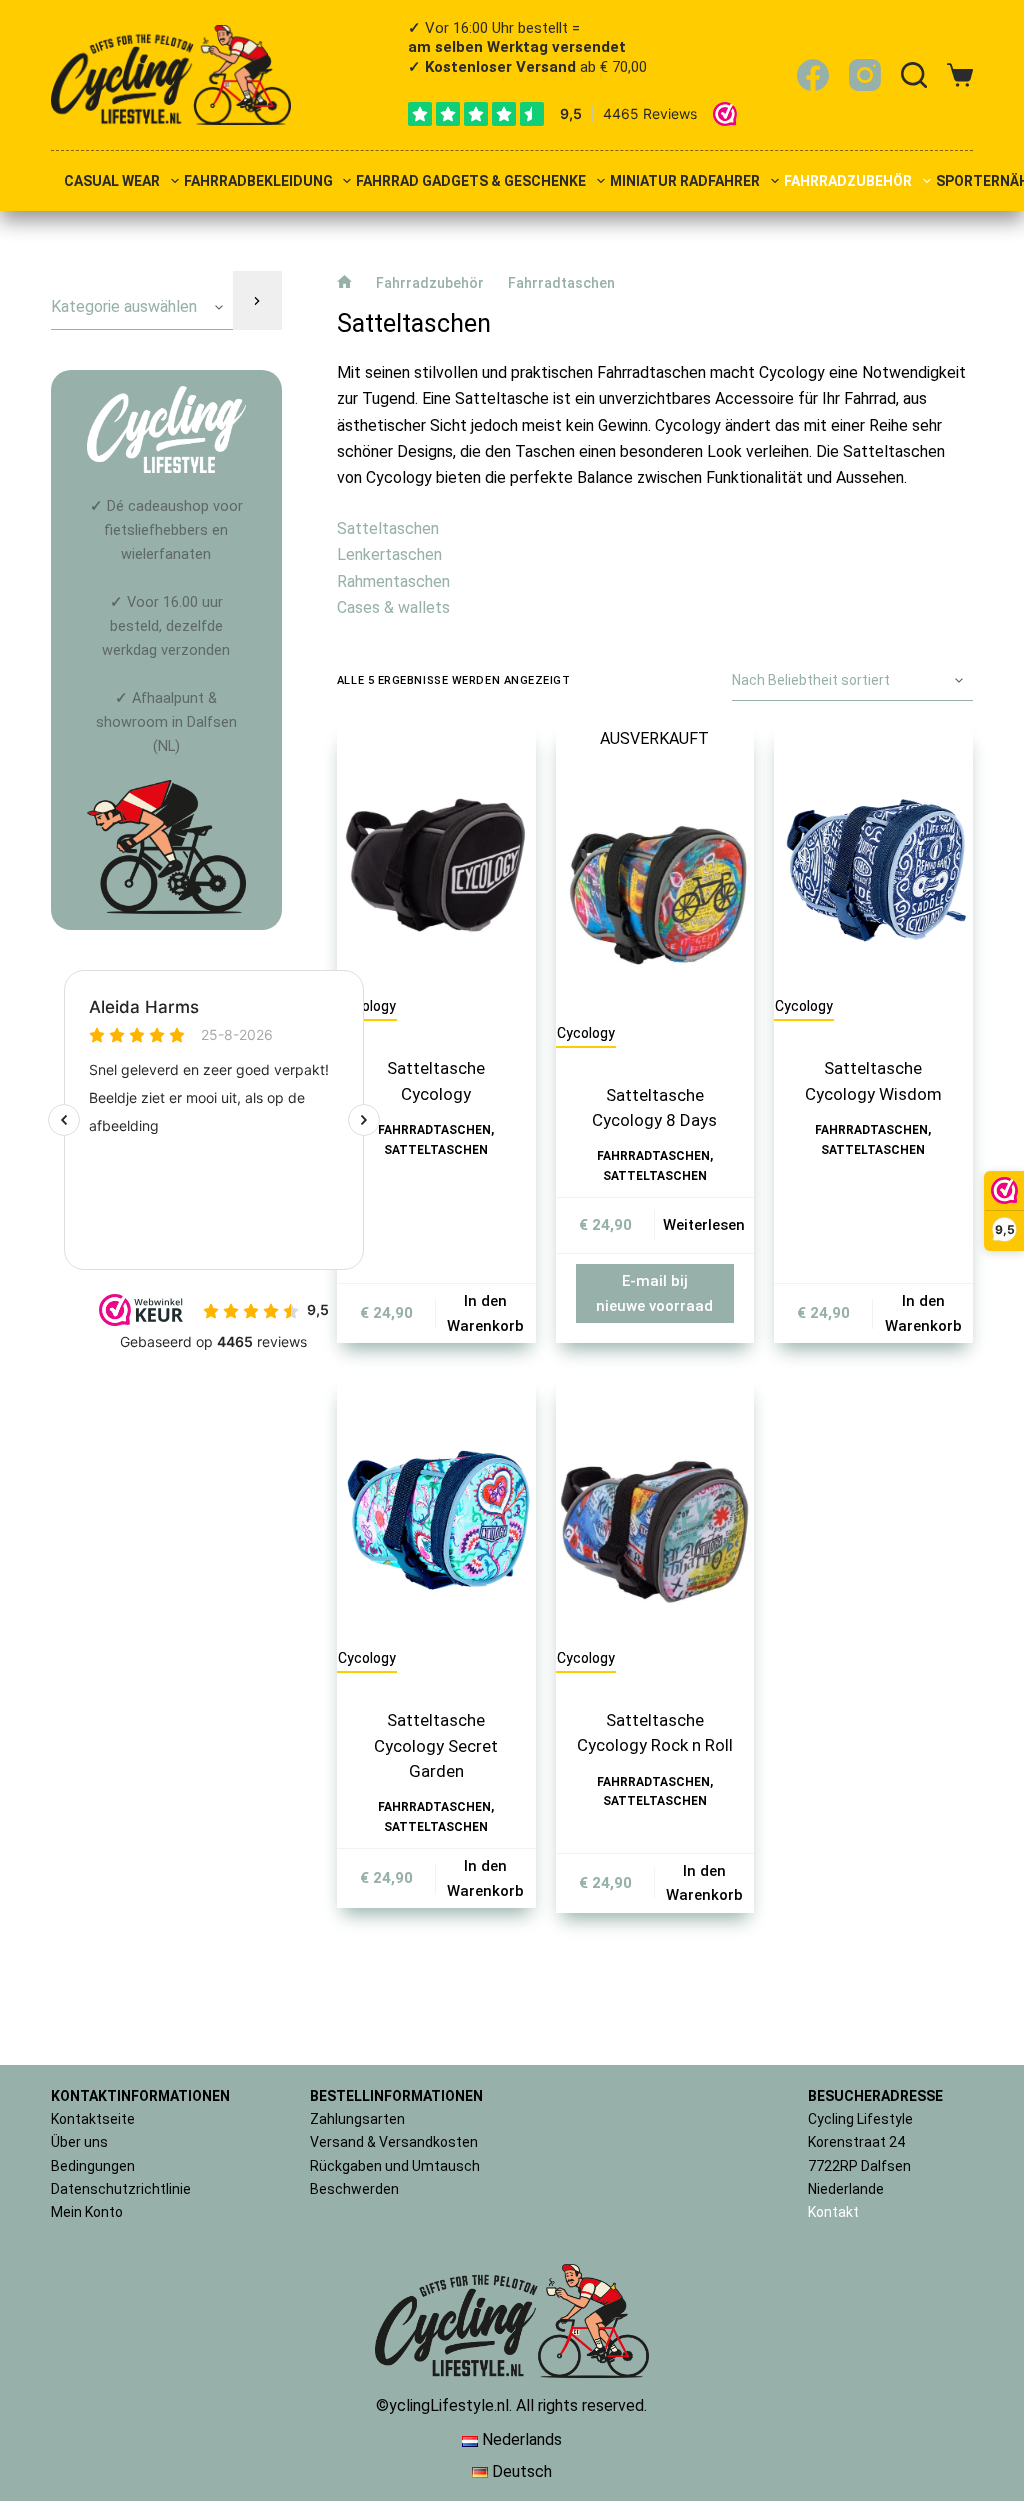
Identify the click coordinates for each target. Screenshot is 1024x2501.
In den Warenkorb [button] (485, 1313)
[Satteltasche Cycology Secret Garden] (436, 1510)
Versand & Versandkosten (394, 2142)
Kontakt (833, 2212)
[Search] (914, 75)
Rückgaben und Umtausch (395, 2166)
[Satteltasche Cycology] (436, 858)
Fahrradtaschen (434, 1130)
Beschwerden (354, 2189)
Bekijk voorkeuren (916, 2412)
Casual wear (112, 181)
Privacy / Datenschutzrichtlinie (787, 2459)
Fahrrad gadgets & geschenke (471, 181)
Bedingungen (93, 2166)
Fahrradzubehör (848, 181)
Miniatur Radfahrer (685, 181)
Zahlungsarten (357, 2119)
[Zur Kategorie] (257, 300)
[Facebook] (813, 75)
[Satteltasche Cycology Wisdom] (873, 858)
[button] (984, 2242)
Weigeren (751, 2412)
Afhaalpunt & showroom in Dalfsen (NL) (166, 722)
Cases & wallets (393, 607)
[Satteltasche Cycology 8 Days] (655, 885)
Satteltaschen (388, 528)
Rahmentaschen (393, 581)
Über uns (79, 2142)
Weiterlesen (704, 1225)
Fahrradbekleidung (258, 181)
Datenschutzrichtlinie (121, 2189)
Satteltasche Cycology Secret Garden (436, 1745)
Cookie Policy (658, 2459)
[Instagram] (865, 75)
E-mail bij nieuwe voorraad (654, 1293)
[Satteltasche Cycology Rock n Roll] (655, 1510)
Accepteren (586, 2412)
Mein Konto (87, 2212)
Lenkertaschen (389, 554)
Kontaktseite (93, 2119)
